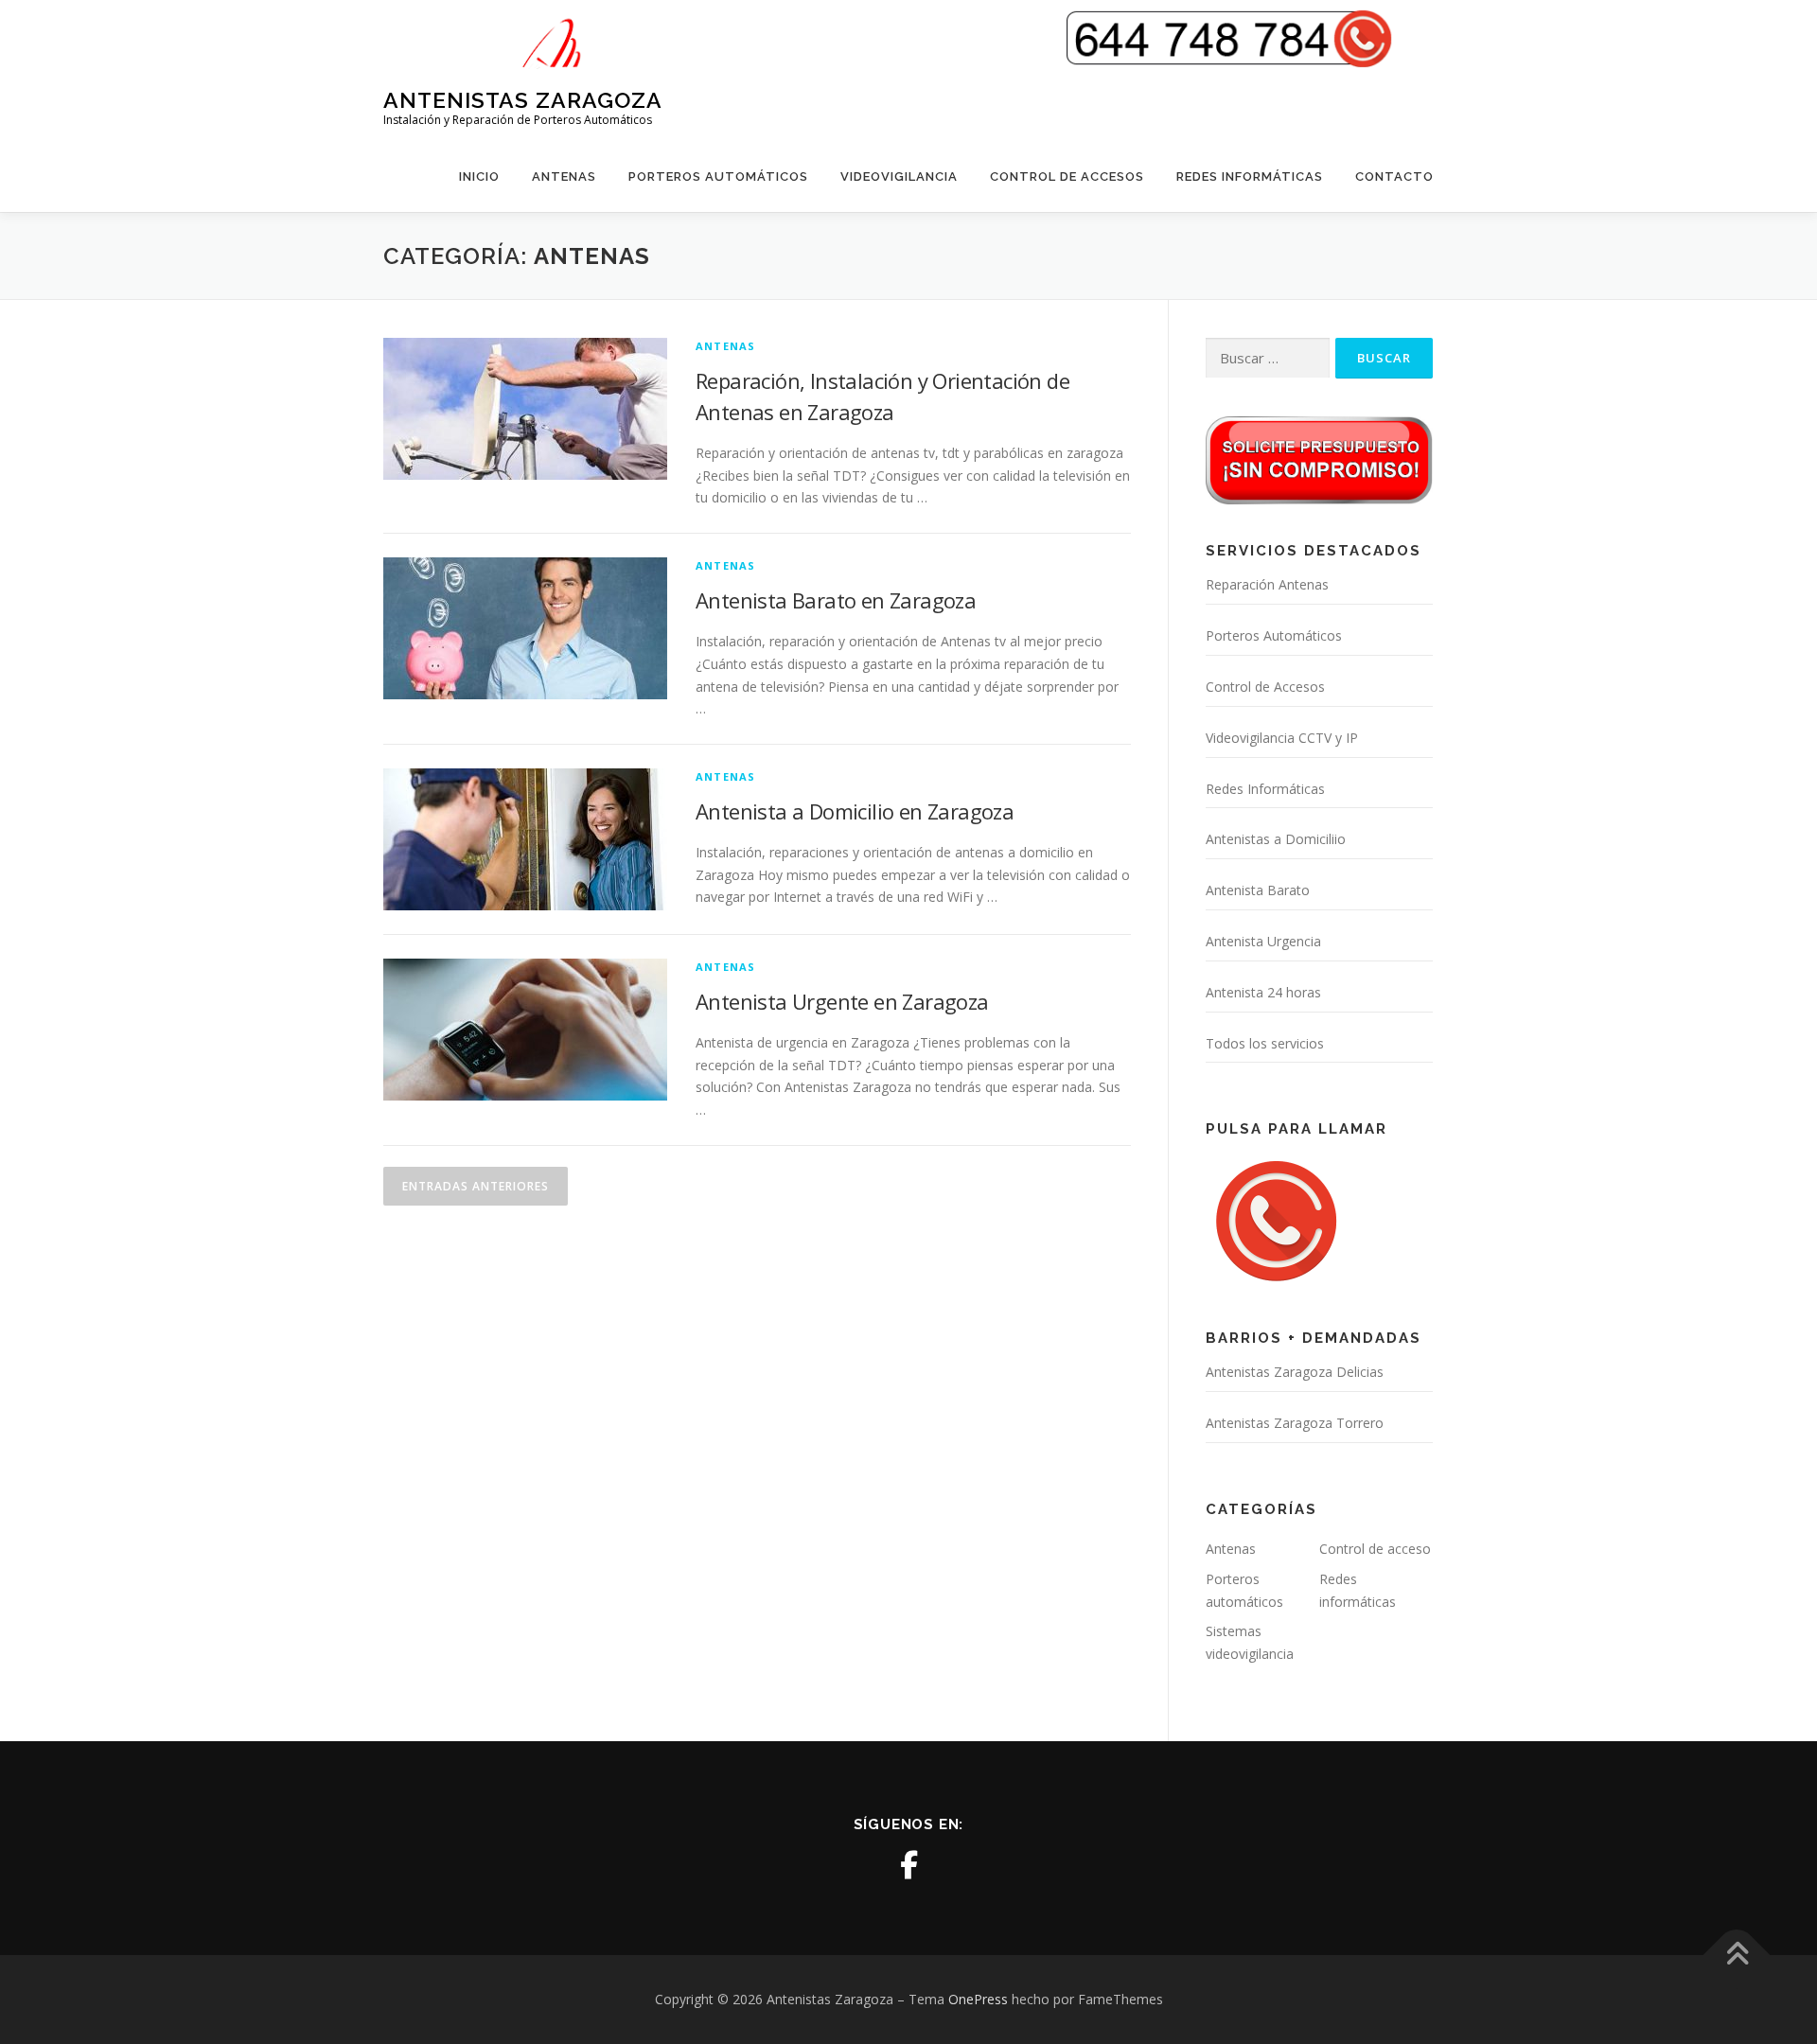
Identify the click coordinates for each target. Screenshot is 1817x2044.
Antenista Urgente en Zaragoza (842, 1001)
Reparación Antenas (1267, 584)
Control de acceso (1375, 1549)
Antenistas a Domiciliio (1276, 839)
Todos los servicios (1265, 1043)
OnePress (978, 1999)
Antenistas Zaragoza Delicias (1295, 1372)
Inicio (479, 176)
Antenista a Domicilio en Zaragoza (855, 811)
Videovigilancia (899, 176)
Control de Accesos (1067, 176)
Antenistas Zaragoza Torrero (1295, 1423)
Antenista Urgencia (1263, 941)
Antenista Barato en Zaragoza (836, 600)
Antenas (564, 176)
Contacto (1394, 176)
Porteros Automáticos (718, 176)
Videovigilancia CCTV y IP (1282, 738)
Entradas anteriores (476, 1186)
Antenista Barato (1258, 890)
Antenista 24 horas (1263, 992)
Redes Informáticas (1250, 176)
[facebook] (908, 1865)
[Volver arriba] (1737, 1956)
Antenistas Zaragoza (523, 100)
